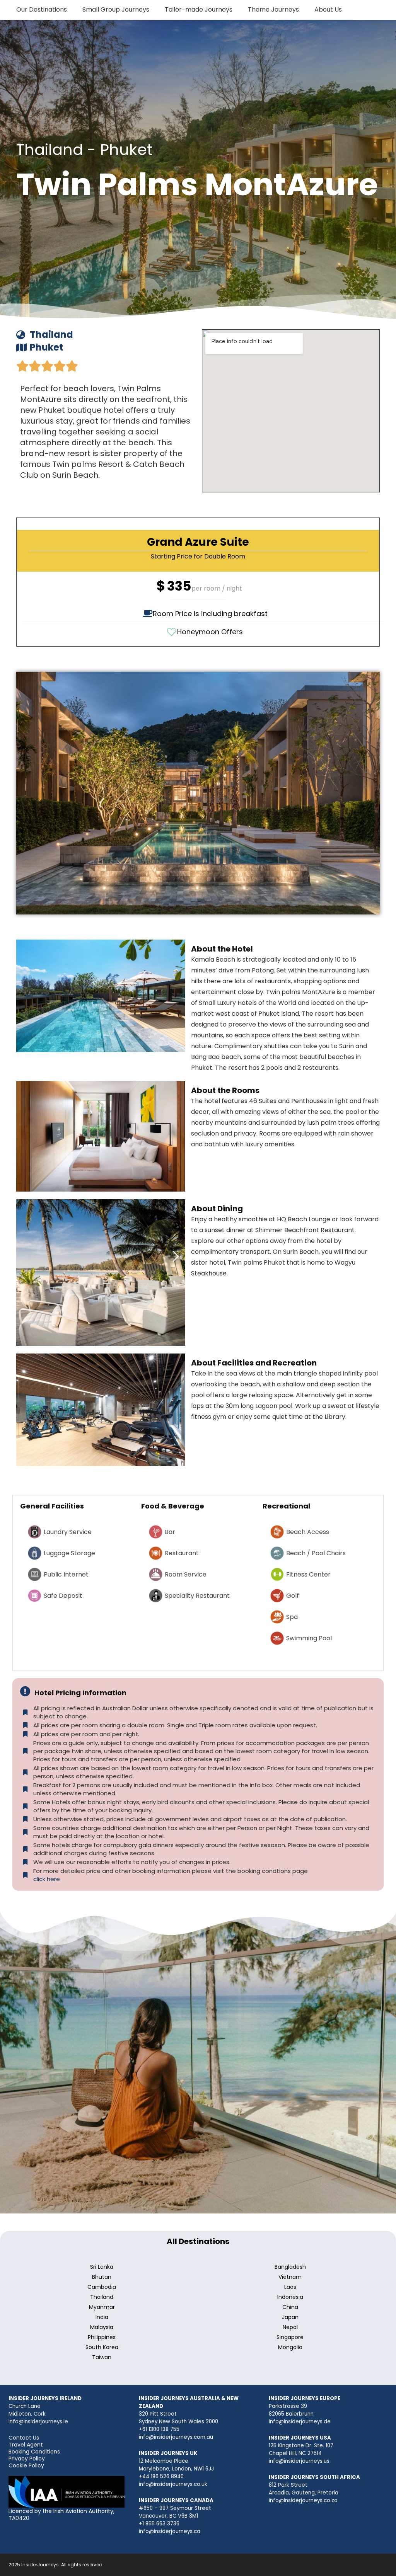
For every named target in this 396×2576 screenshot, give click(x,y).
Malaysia (102, 2327)
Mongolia (290, 2347)
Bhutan (102, 2277)
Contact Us (24, 2438)
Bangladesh (290, 2267)
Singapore (290, 2337)
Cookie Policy (26, 2465)
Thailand (102, 2297)
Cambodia (102, 2287)
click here (47, 1879)
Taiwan (102, 2357)
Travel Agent (26, 2445)
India (102, 2317)
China (290, 2307)
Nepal (290, 2327)
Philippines (102, 2337)
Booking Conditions (34, 2452)
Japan (290, 2317)
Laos (290, 2287)
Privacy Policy (27, 2459)
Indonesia (290, 2297)
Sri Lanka (102, 2267)
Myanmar (102, 2307)
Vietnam (290, 2277)
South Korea (102, 2347)
